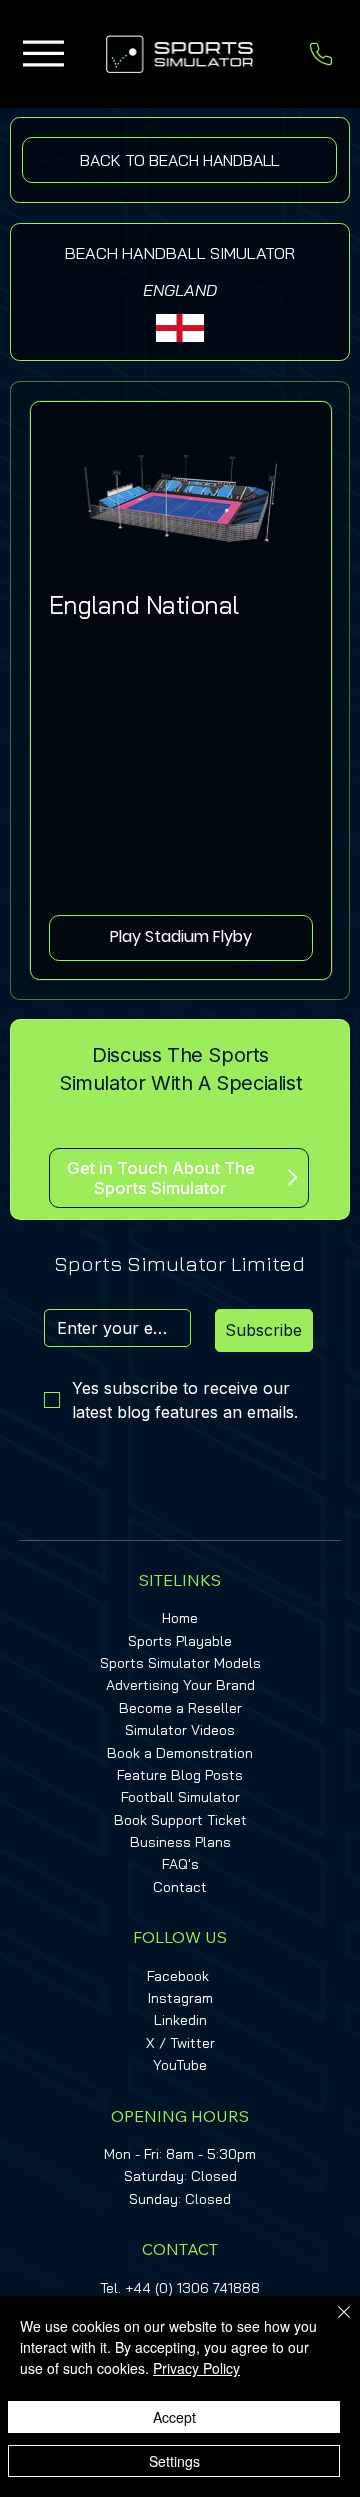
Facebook (178, 1976)
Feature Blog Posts (180, 1775)
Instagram (180, 1998)
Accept (174, 2417)
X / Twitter (180, 2043)
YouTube (180, 2065)
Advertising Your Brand (180, 1685)
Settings (174, 2461)
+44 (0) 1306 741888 (192, 2288)
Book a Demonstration (180, 1753)
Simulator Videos (180, 1730)
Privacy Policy (196, 2368)
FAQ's (180, 1864)
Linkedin (180, 2020)
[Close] (332, 2324)
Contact (180, 1887)
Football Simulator (180, 1797)
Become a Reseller (180, 1708)
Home (180, 1618)
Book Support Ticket (180, 1820)
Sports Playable (180, 1641)
